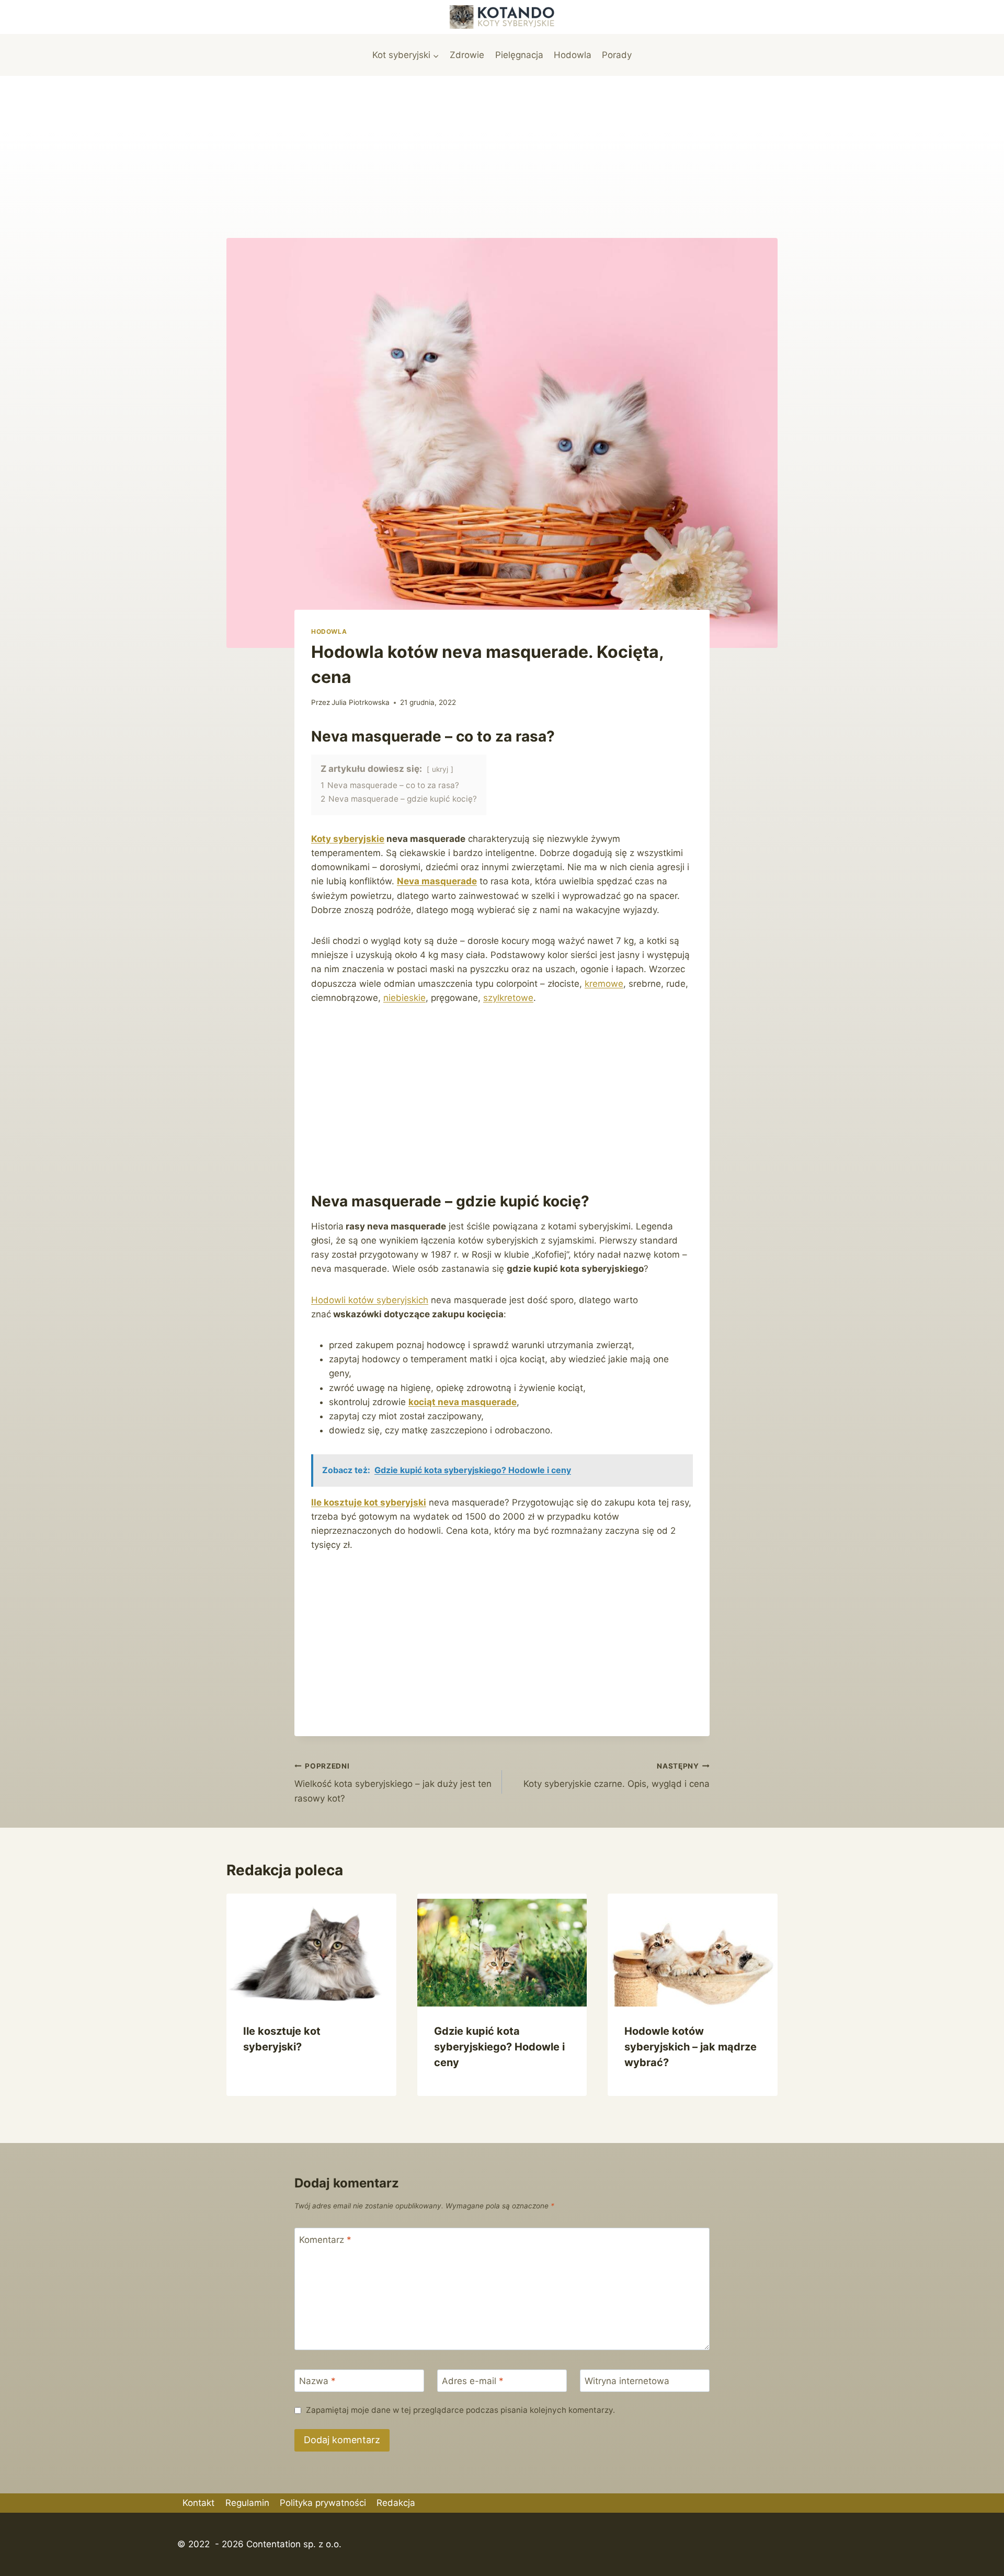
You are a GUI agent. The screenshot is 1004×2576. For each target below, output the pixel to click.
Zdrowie (467, 55)
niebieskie (404, 998)
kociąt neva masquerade (463, 1402)
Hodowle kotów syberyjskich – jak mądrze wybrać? (691, 2047)
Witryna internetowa (627, 2381)
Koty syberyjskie (348, 839)
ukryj (440, 769)
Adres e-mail (473, 2381)
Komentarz (325, 2239)
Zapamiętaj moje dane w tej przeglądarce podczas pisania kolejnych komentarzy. (460, 2410)
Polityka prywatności (323, 2503)
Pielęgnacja (519, 55)
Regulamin (247, 2503)
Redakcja (396, 2503)
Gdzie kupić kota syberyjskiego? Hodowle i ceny (499, 2047)
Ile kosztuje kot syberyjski (369, 1502)
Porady (617, 55)
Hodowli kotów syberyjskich (370, 1300)
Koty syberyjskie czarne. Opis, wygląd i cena (617, 1776)
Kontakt (198, 2503)
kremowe (604, 984)
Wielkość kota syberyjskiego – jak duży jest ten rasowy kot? (393, 1783)
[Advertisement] (502, 154)
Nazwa (317, 2381)
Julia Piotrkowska (361, 702)
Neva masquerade (437, 881)
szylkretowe (508, 998)
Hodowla (573, 55)
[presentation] (311, 1950)
